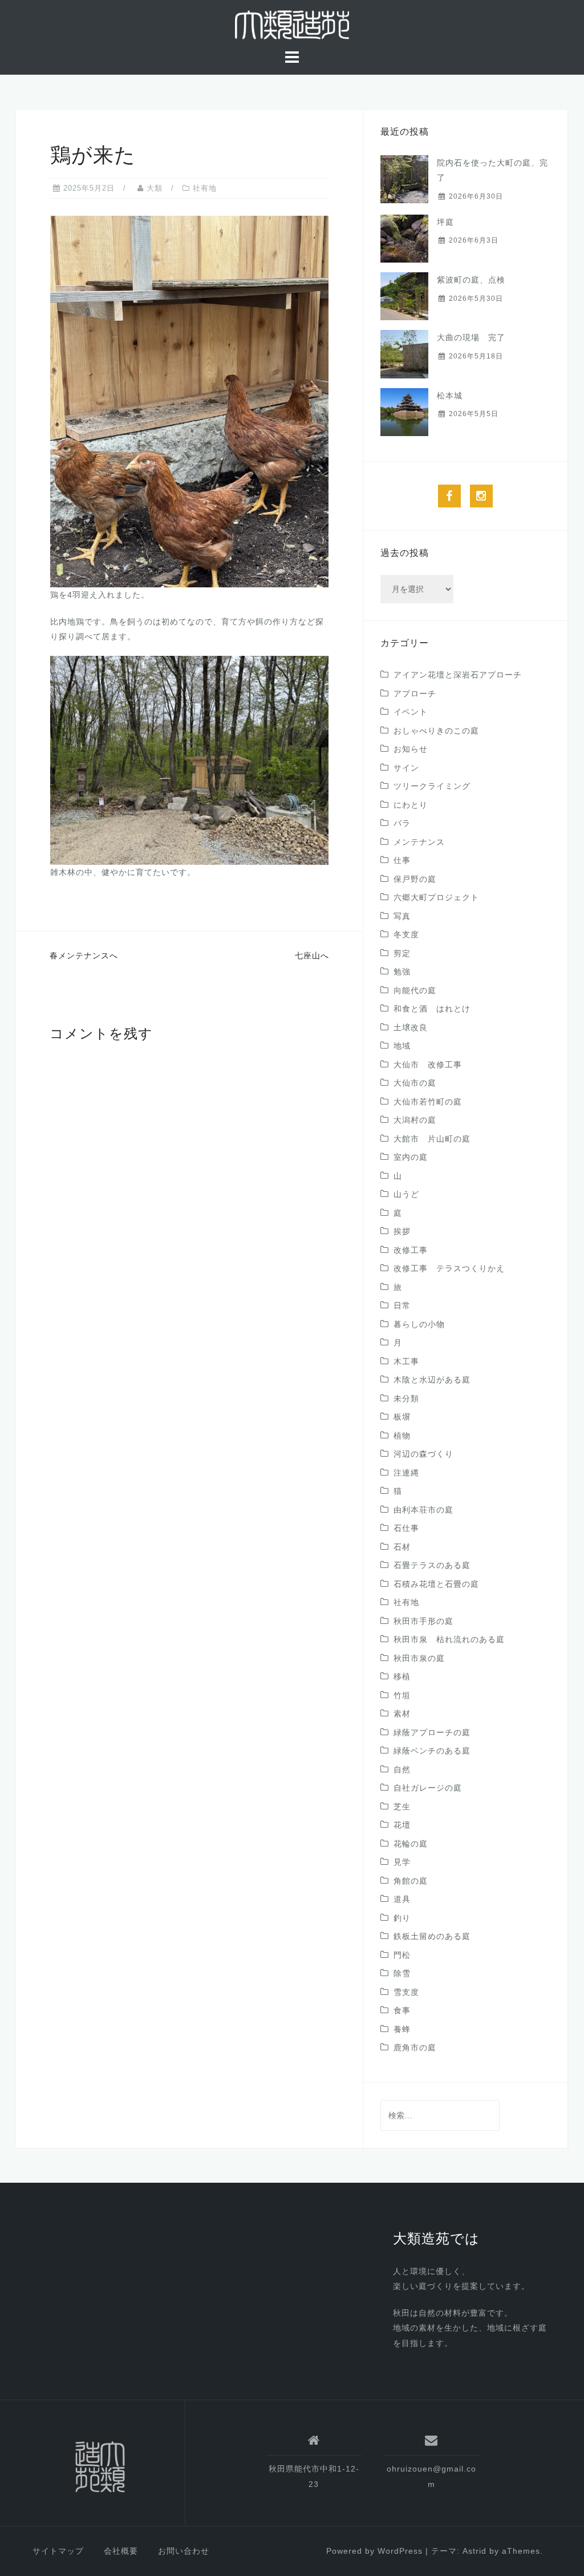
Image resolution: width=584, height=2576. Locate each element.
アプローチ (415, 694)
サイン (406, 768)
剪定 (402, 953)
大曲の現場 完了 (471, 337)
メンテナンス (419, 842)
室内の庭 (411, 1157)
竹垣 (402, 1695)
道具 (402, 1899)
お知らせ (411, 749)
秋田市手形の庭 (423, 1621)
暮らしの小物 (419, 1324)
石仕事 (406, 1528)
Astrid (474, 2551)
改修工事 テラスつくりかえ (449, 1268)
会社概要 (121, 2551)
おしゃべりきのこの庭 (436, 731)
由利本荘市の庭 (423, 1510)
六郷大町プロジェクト (436, 897)
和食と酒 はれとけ (432, 1009)
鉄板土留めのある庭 (432, 1936)
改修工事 (411, 1250)
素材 (402, 1714)
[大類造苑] (100, 2467)
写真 (402, 916)
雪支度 (406, 1992)
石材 (402, 1547)
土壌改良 (411, 1027)
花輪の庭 (411, 1844)
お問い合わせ (184, 2551)
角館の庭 (411, 1881)
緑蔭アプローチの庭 (432, 1732)
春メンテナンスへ (84, 956)
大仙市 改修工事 (428, 1065)
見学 (402, 1862)
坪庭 (445, 222)
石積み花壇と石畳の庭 (436, 1584)
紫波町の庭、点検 (471, 280)
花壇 (402, 1825)
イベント (411, 712)
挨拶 (402, 1231)
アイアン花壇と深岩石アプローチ (458, 675)
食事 (402, 2010)
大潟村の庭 (415, 1120)
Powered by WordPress (374, 2551)
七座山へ (312, 956)
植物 (402, 1436)
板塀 (402, 1417)
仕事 (402, 860)
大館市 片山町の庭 (432, 1139)
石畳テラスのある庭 (432, 1565)
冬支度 (406, 934)
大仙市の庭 (415, 1083)
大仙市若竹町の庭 (428, 1102)
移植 (402, 1676)
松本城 (450, 396)
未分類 (406, 1398)
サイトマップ (58, 2551)
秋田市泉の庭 (419, 1658)
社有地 (205, 188)
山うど (406, 1194)
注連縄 (406, 1473)
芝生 (402, 1807)
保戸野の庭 (415, 879)
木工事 (406, 1361)
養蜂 (402, 2029)
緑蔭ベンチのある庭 (432, 1751)
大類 (155, 188)
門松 (402, 1955)
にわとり (411, 805)
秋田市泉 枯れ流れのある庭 (449, 1639)
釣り (402, 1918)
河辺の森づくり (423, 1454)
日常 (402, 1305)
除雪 (402, 1973)
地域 (402, 1046)
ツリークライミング (432, 786)
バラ (402, 823)
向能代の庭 (415, 990)
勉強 (402, 971)
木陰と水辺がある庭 (432, 1380)
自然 (402, 1769)
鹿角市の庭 (415, 2047)
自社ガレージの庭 (428, 1788)
